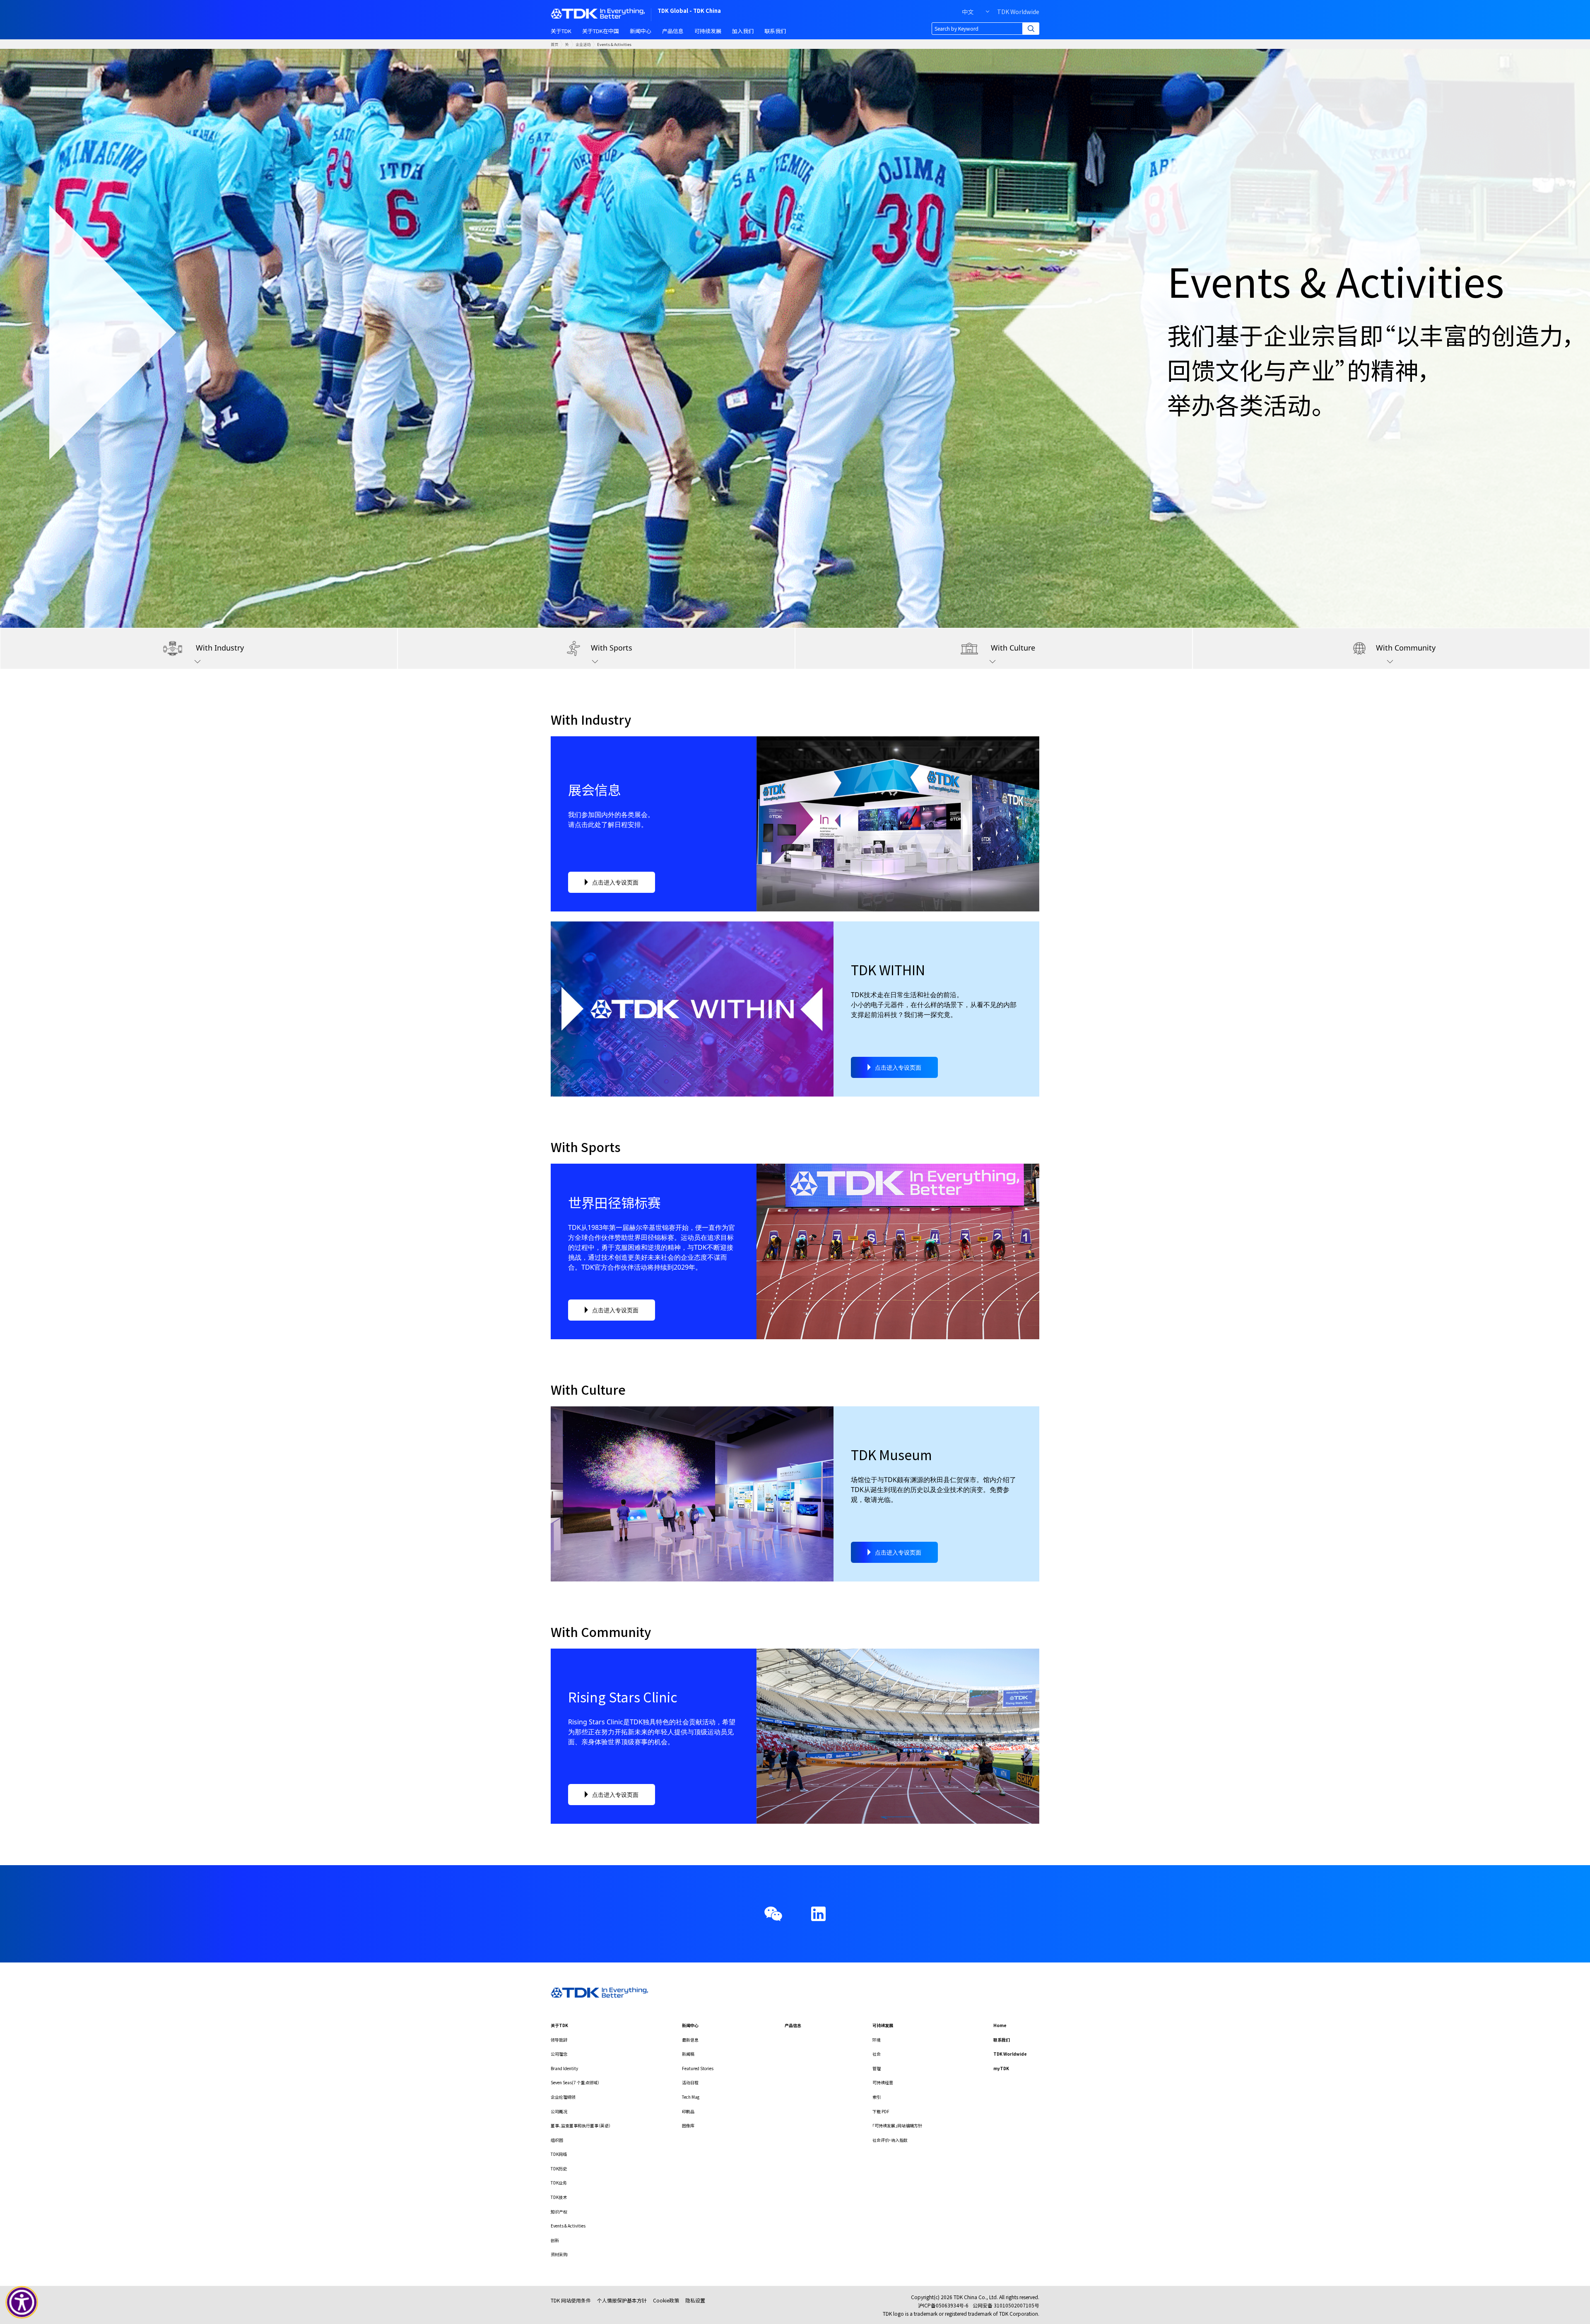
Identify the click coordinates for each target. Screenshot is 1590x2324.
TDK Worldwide (1018, 12)
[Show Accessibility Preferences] (22, 2302)
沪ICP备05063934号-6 (943, 2305)
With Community (1406, 648)
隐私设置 (695, 2300)
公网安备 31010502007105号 (1006, 2305)
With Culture (1013, 648)
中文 (968, 12)
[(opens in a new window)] (818, 1914)
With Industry (220, 648)
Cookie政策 (666, 2300)
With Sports (612, 648)
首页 (554, 44)
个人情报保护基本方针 (622, 2300)
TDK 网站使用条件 (571, 2300)
